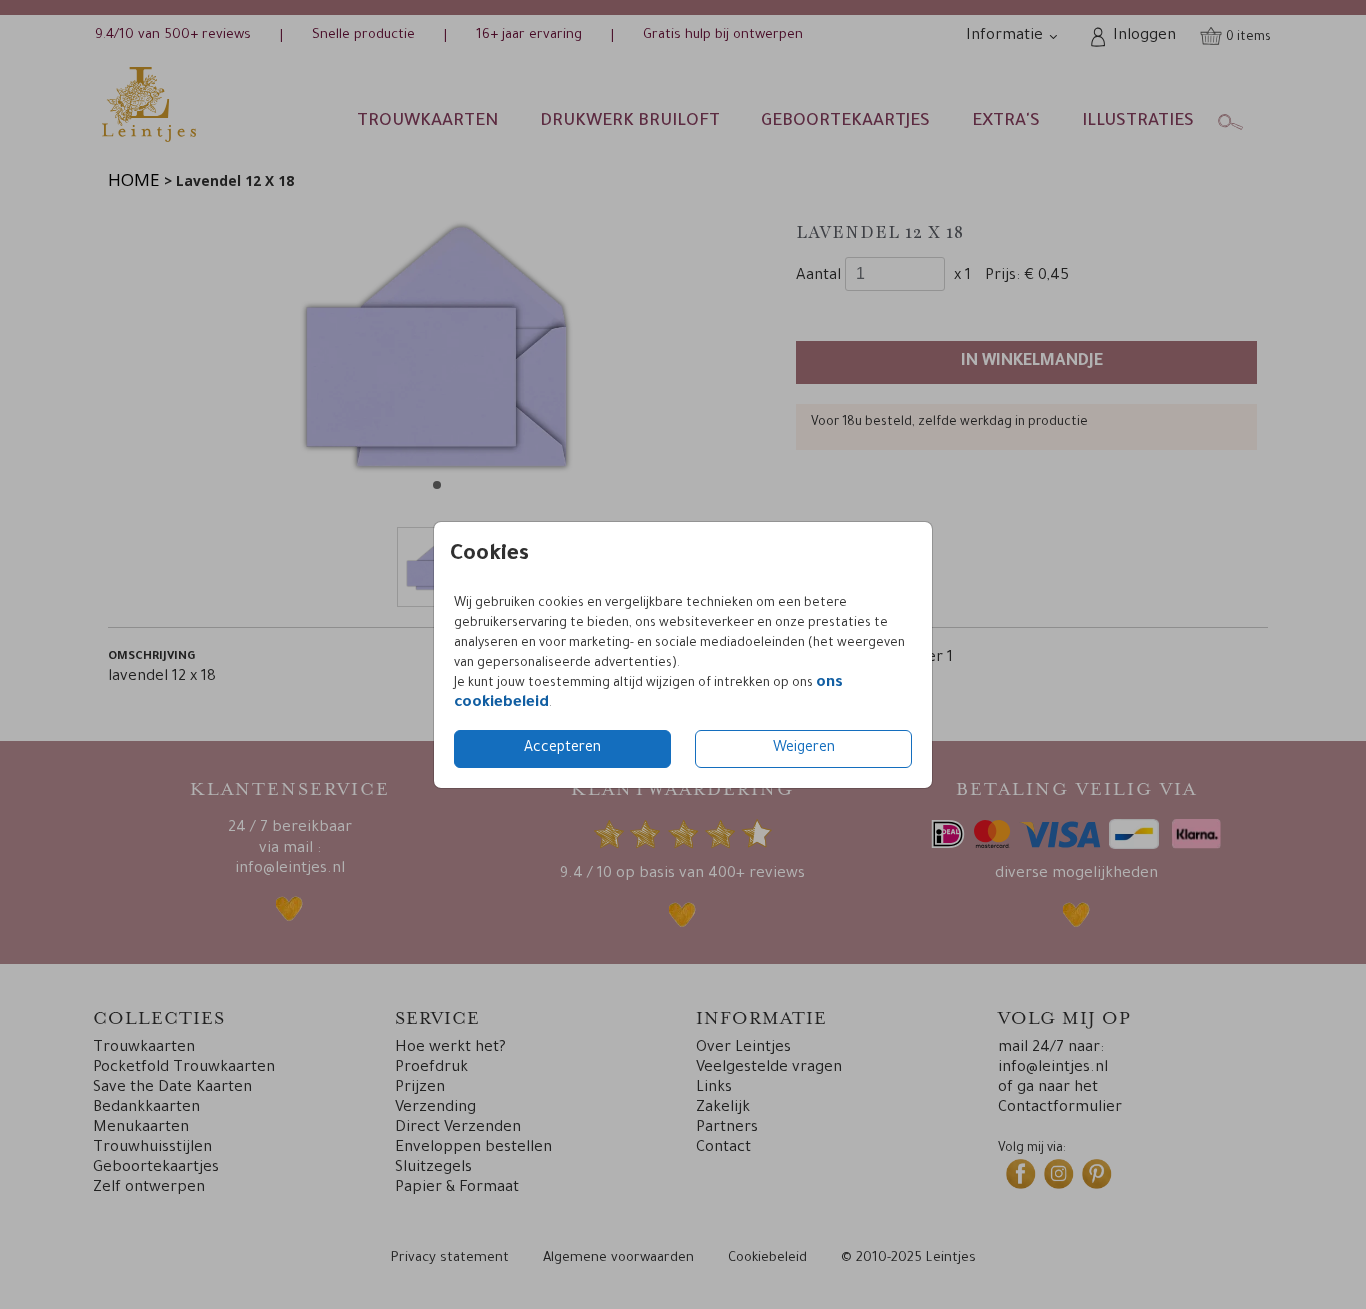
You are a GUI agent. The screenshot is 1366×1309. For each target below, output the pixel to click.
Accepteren (562, 749)
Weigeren (804, 749)
